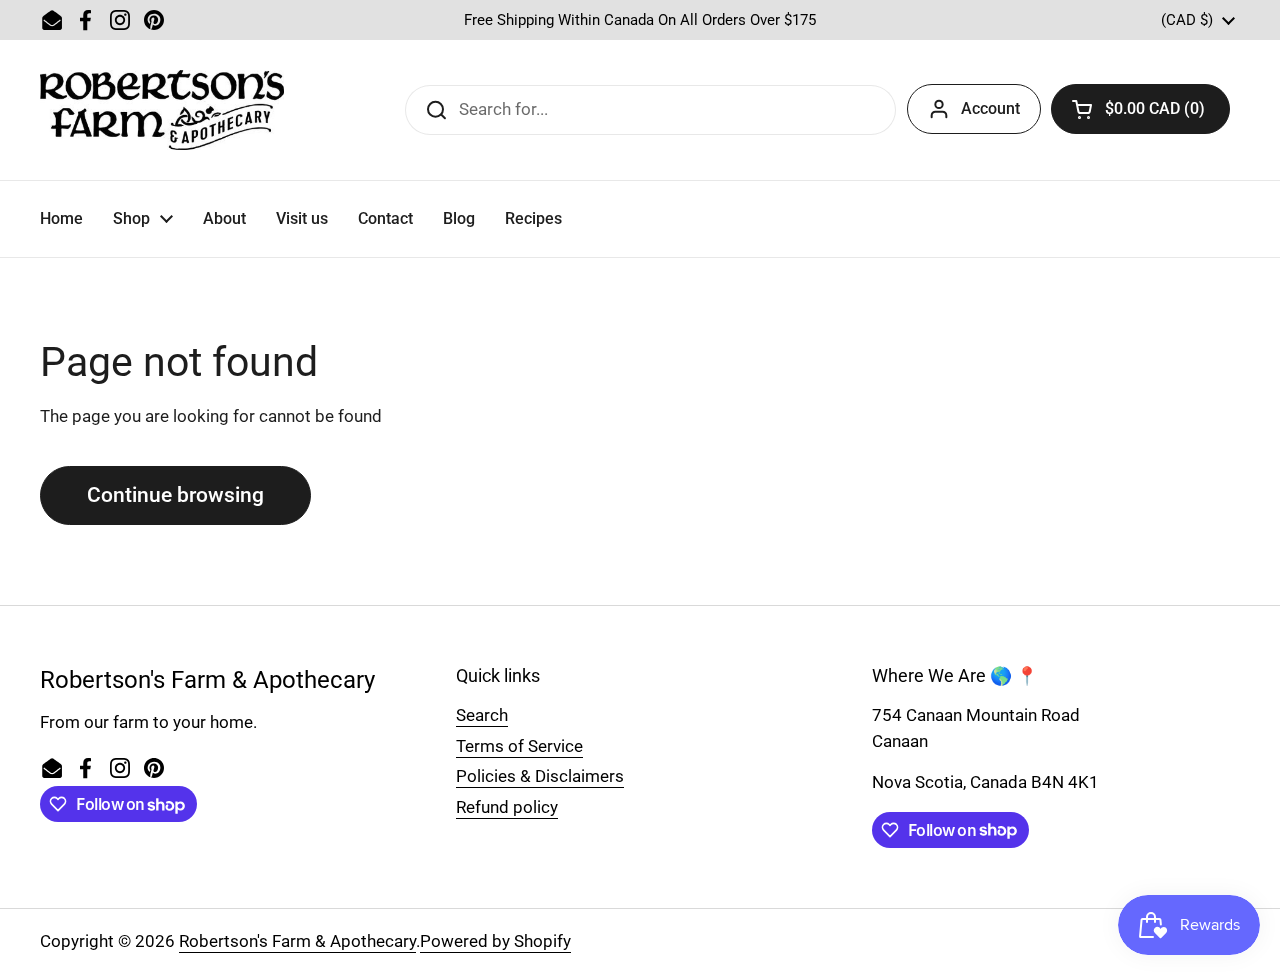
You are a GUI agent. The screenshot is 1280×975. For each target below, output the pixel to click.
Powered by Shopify (495, 941)
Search (482, 715)
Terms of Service (519, 746)
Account (990, 108)
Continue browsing (175, 494)
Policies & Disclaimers (540, 776)
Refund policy (507, 807)
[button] (1140, 109)
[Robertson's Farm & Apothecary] (162, 110)
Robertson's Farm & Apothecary (297, 941)
